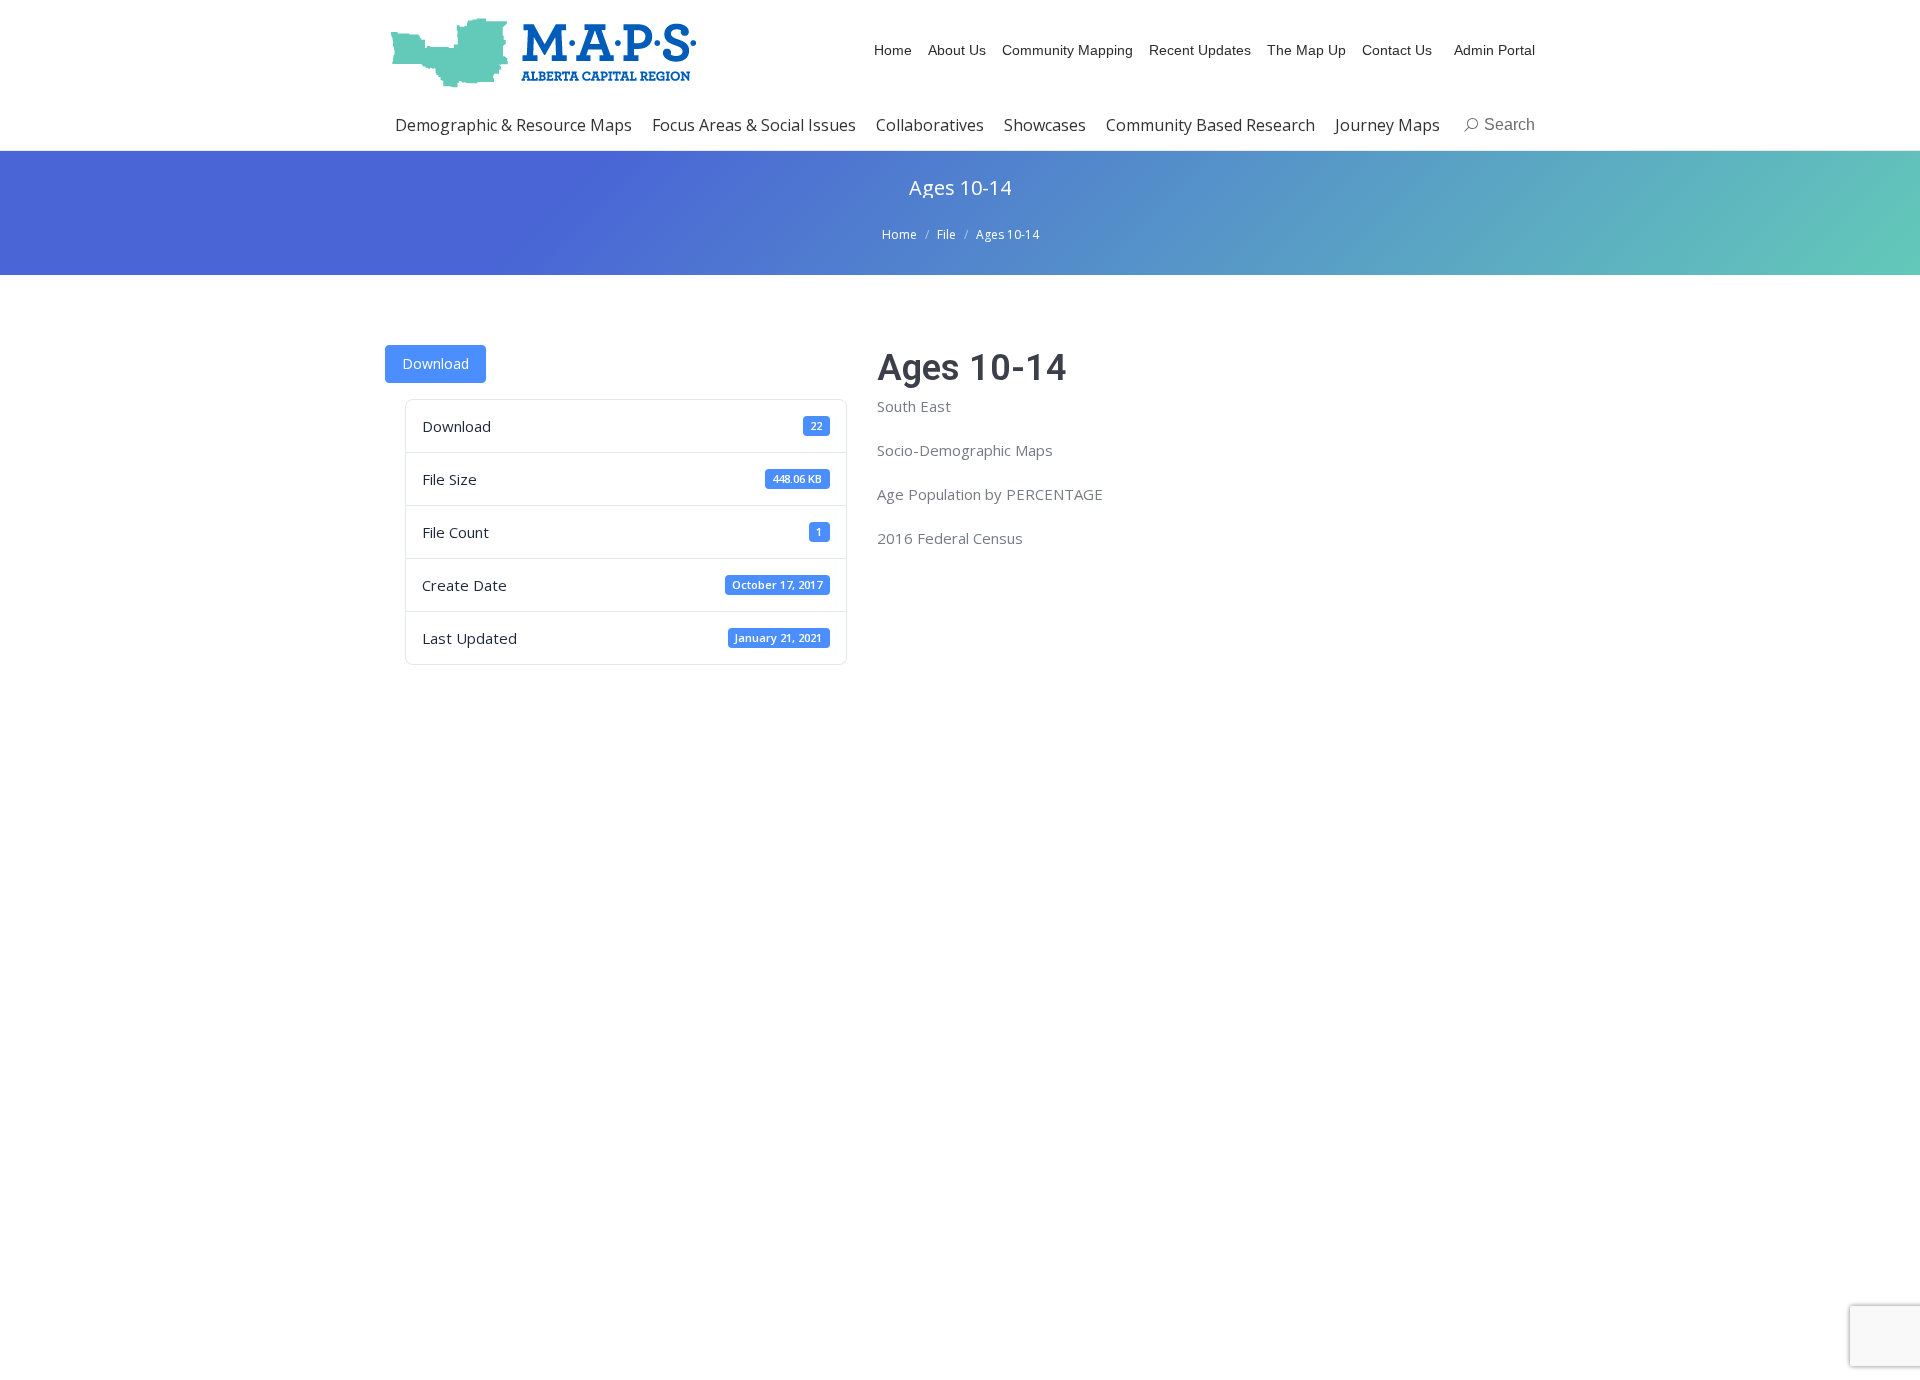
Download (435, 363)
